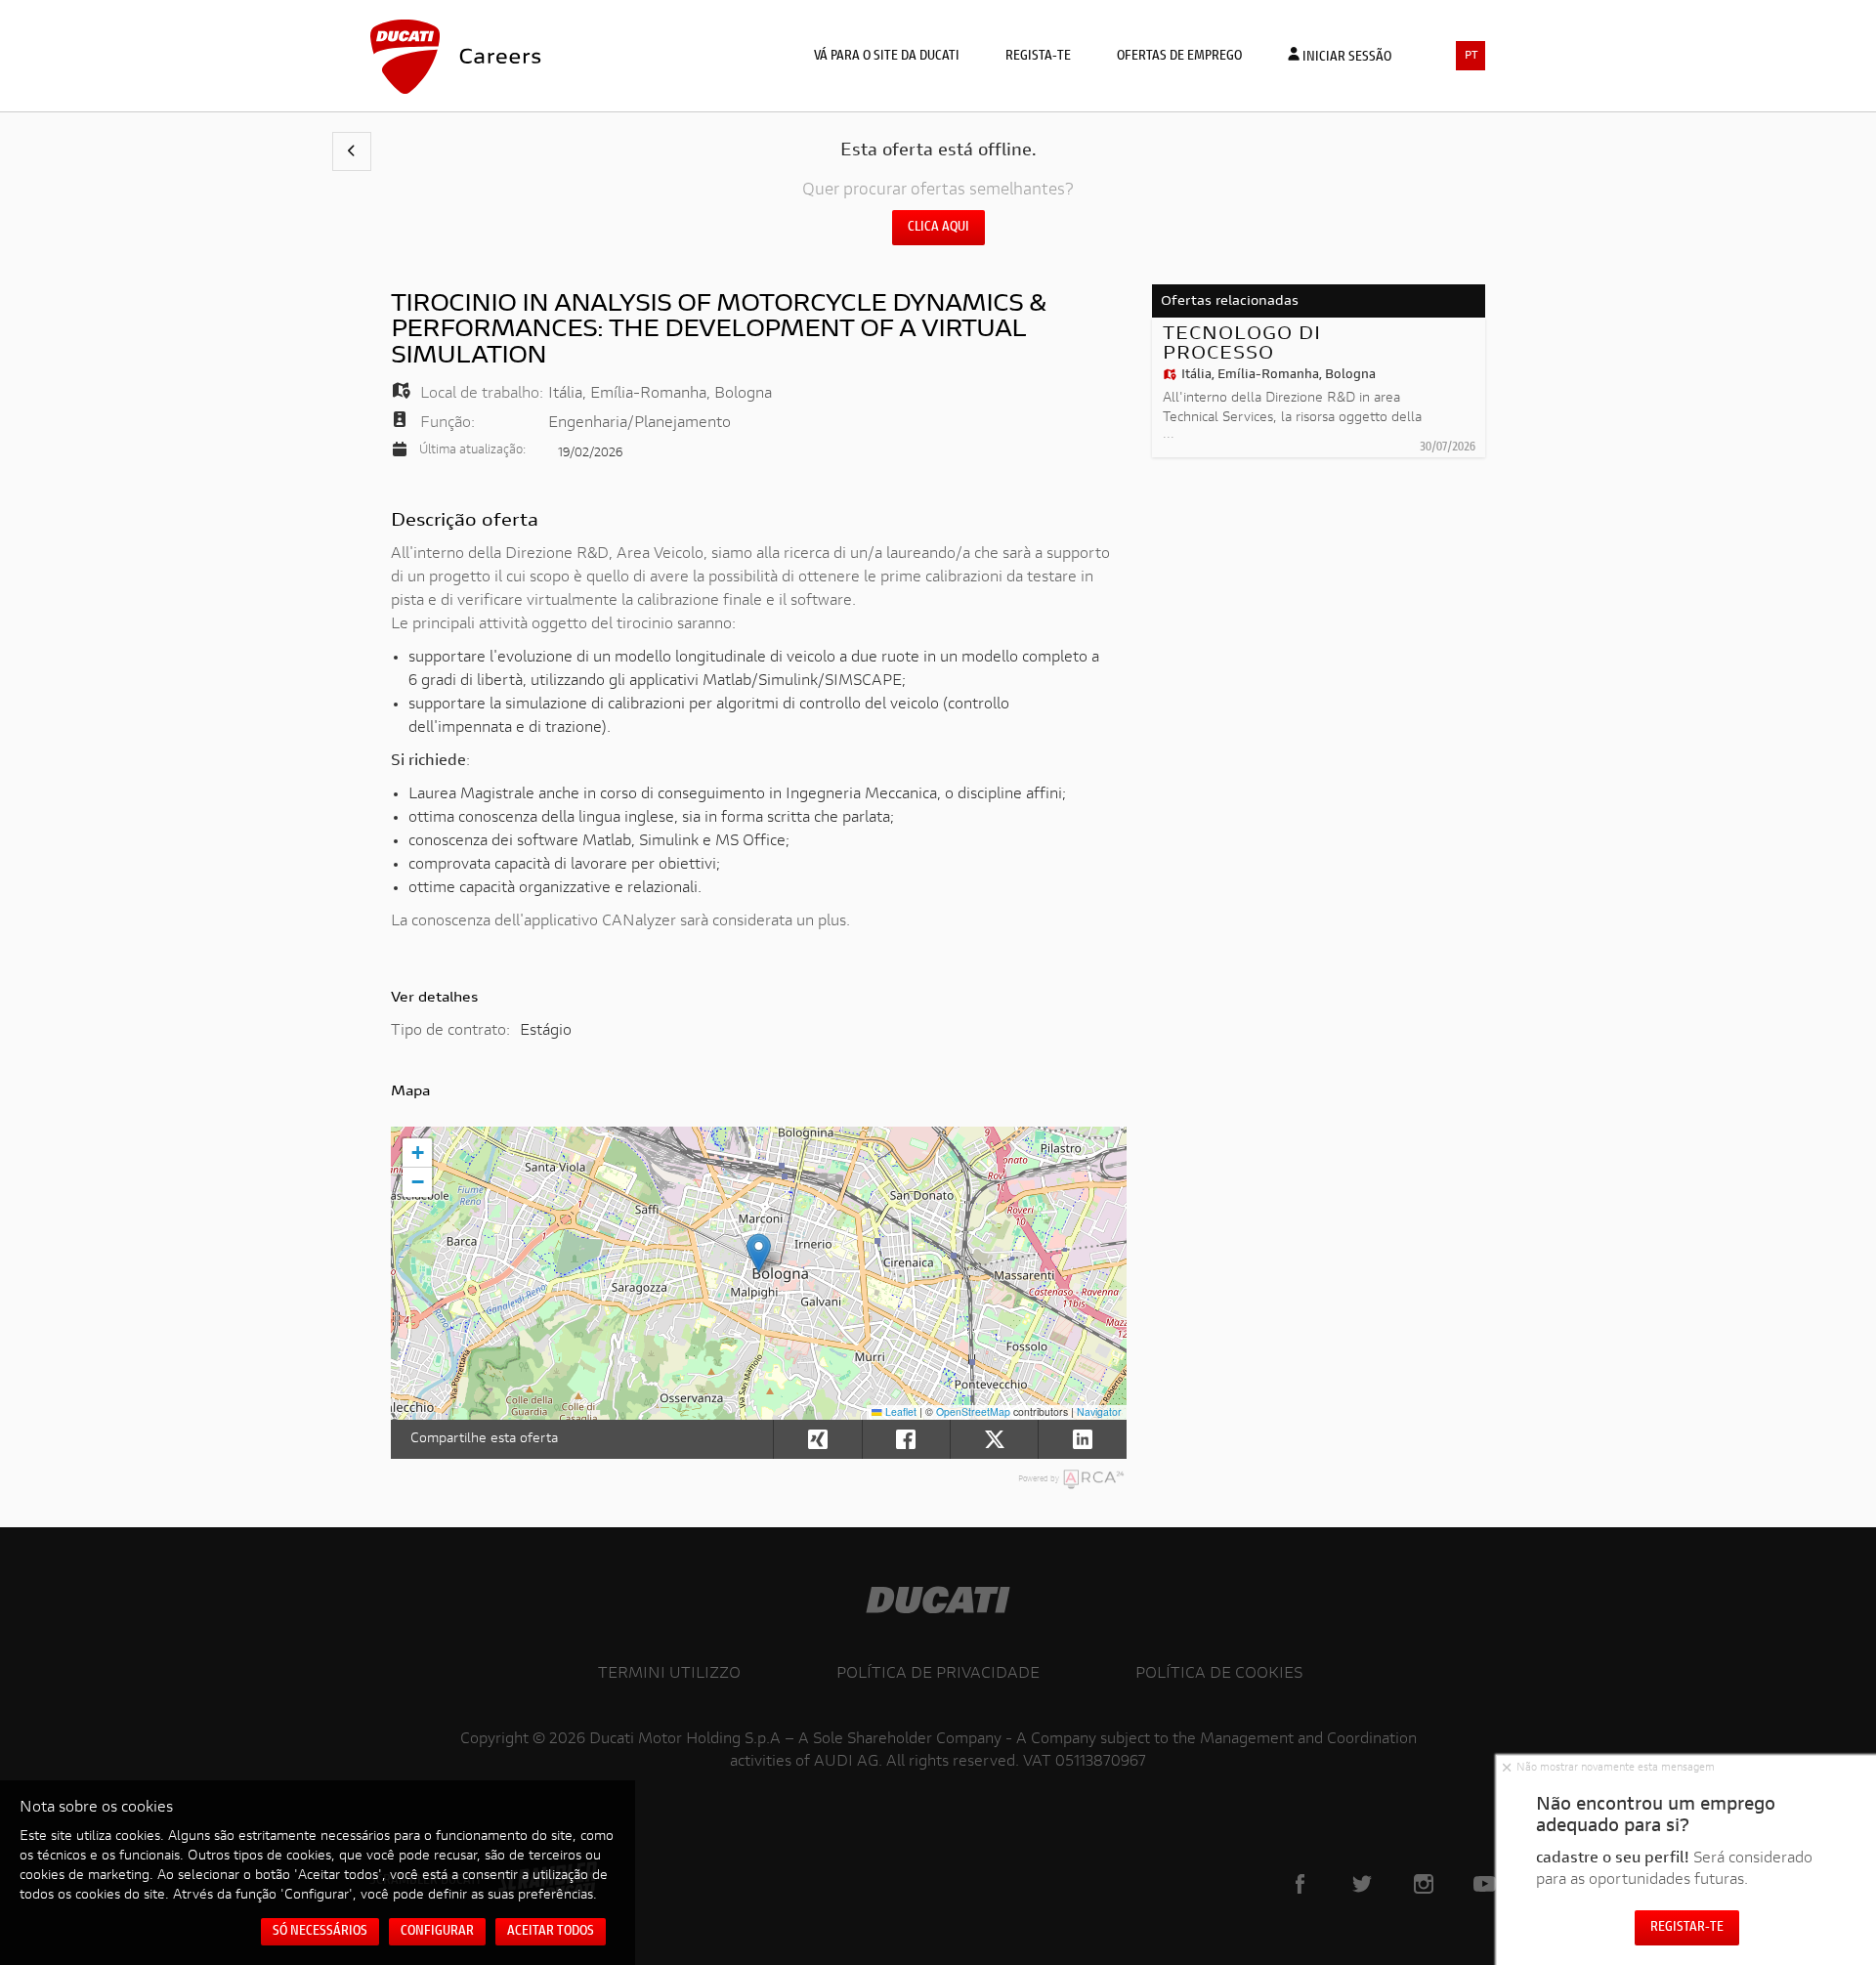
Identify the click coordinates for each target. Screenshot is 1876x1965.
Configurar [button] (437, 1932)
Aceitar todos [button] (551, 1932)
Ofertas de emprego (1179, 57)
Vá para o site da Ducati (887, 57)
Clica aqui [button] (938, 228)
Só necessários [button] (320, 1932)
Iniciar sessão (1345, 58)
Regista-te (1038, 57)
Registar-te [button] (1687, 1928)
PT (1471, 56)
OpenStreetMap (973, 1411)
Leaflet (899, 1411)
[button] (352, 151)
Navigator (1099, 1411)
